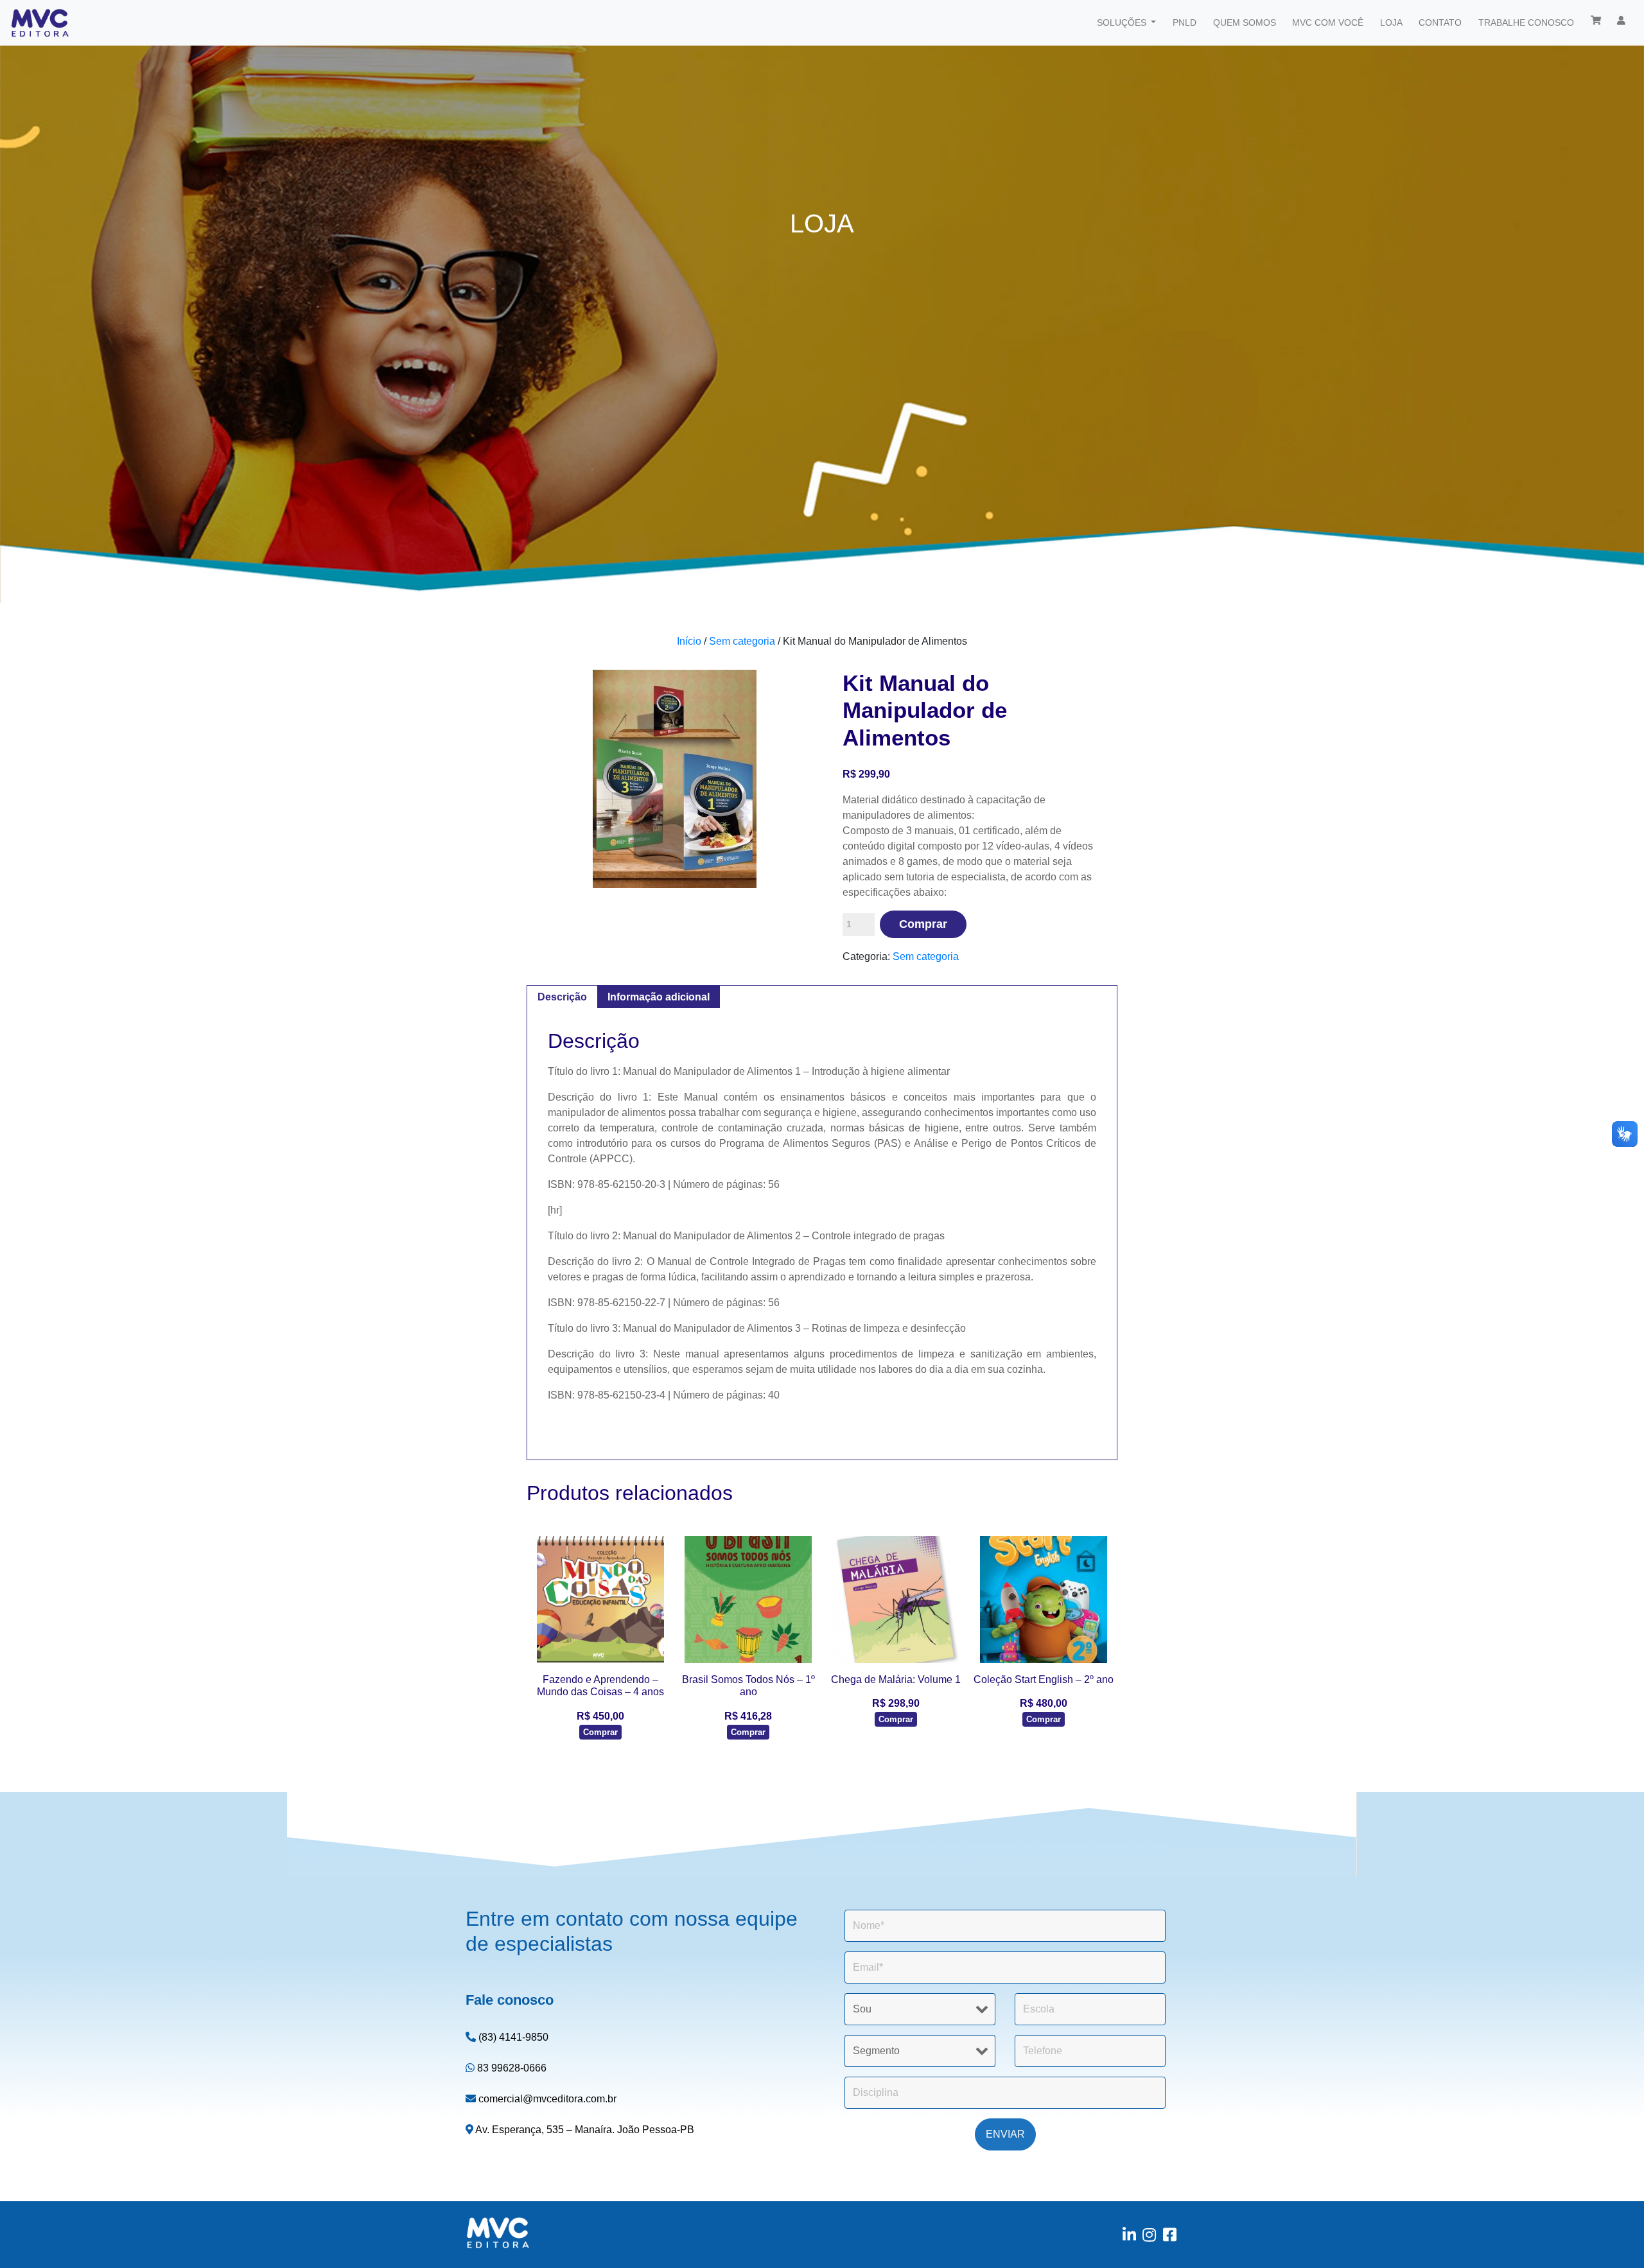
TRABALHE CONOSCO (1526, 22)
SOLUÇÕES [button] (1123, 22)
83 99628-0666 (511, 2068)
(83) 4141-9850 (512, 2037)
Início (689, 641)
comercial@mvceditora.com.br (546, 2099)
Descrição (562, 997)
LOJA (1391, 22)
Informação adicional (659, 997)
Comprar (923, 924)
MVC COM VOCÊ (1328, 22)
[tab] (562, 997)
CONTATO (1440, 22)
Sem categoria (742, 641)
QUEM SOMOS (1245, 22)
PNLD (1185, 22)
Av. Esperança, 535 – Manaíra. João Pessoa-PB (584, 2130)
